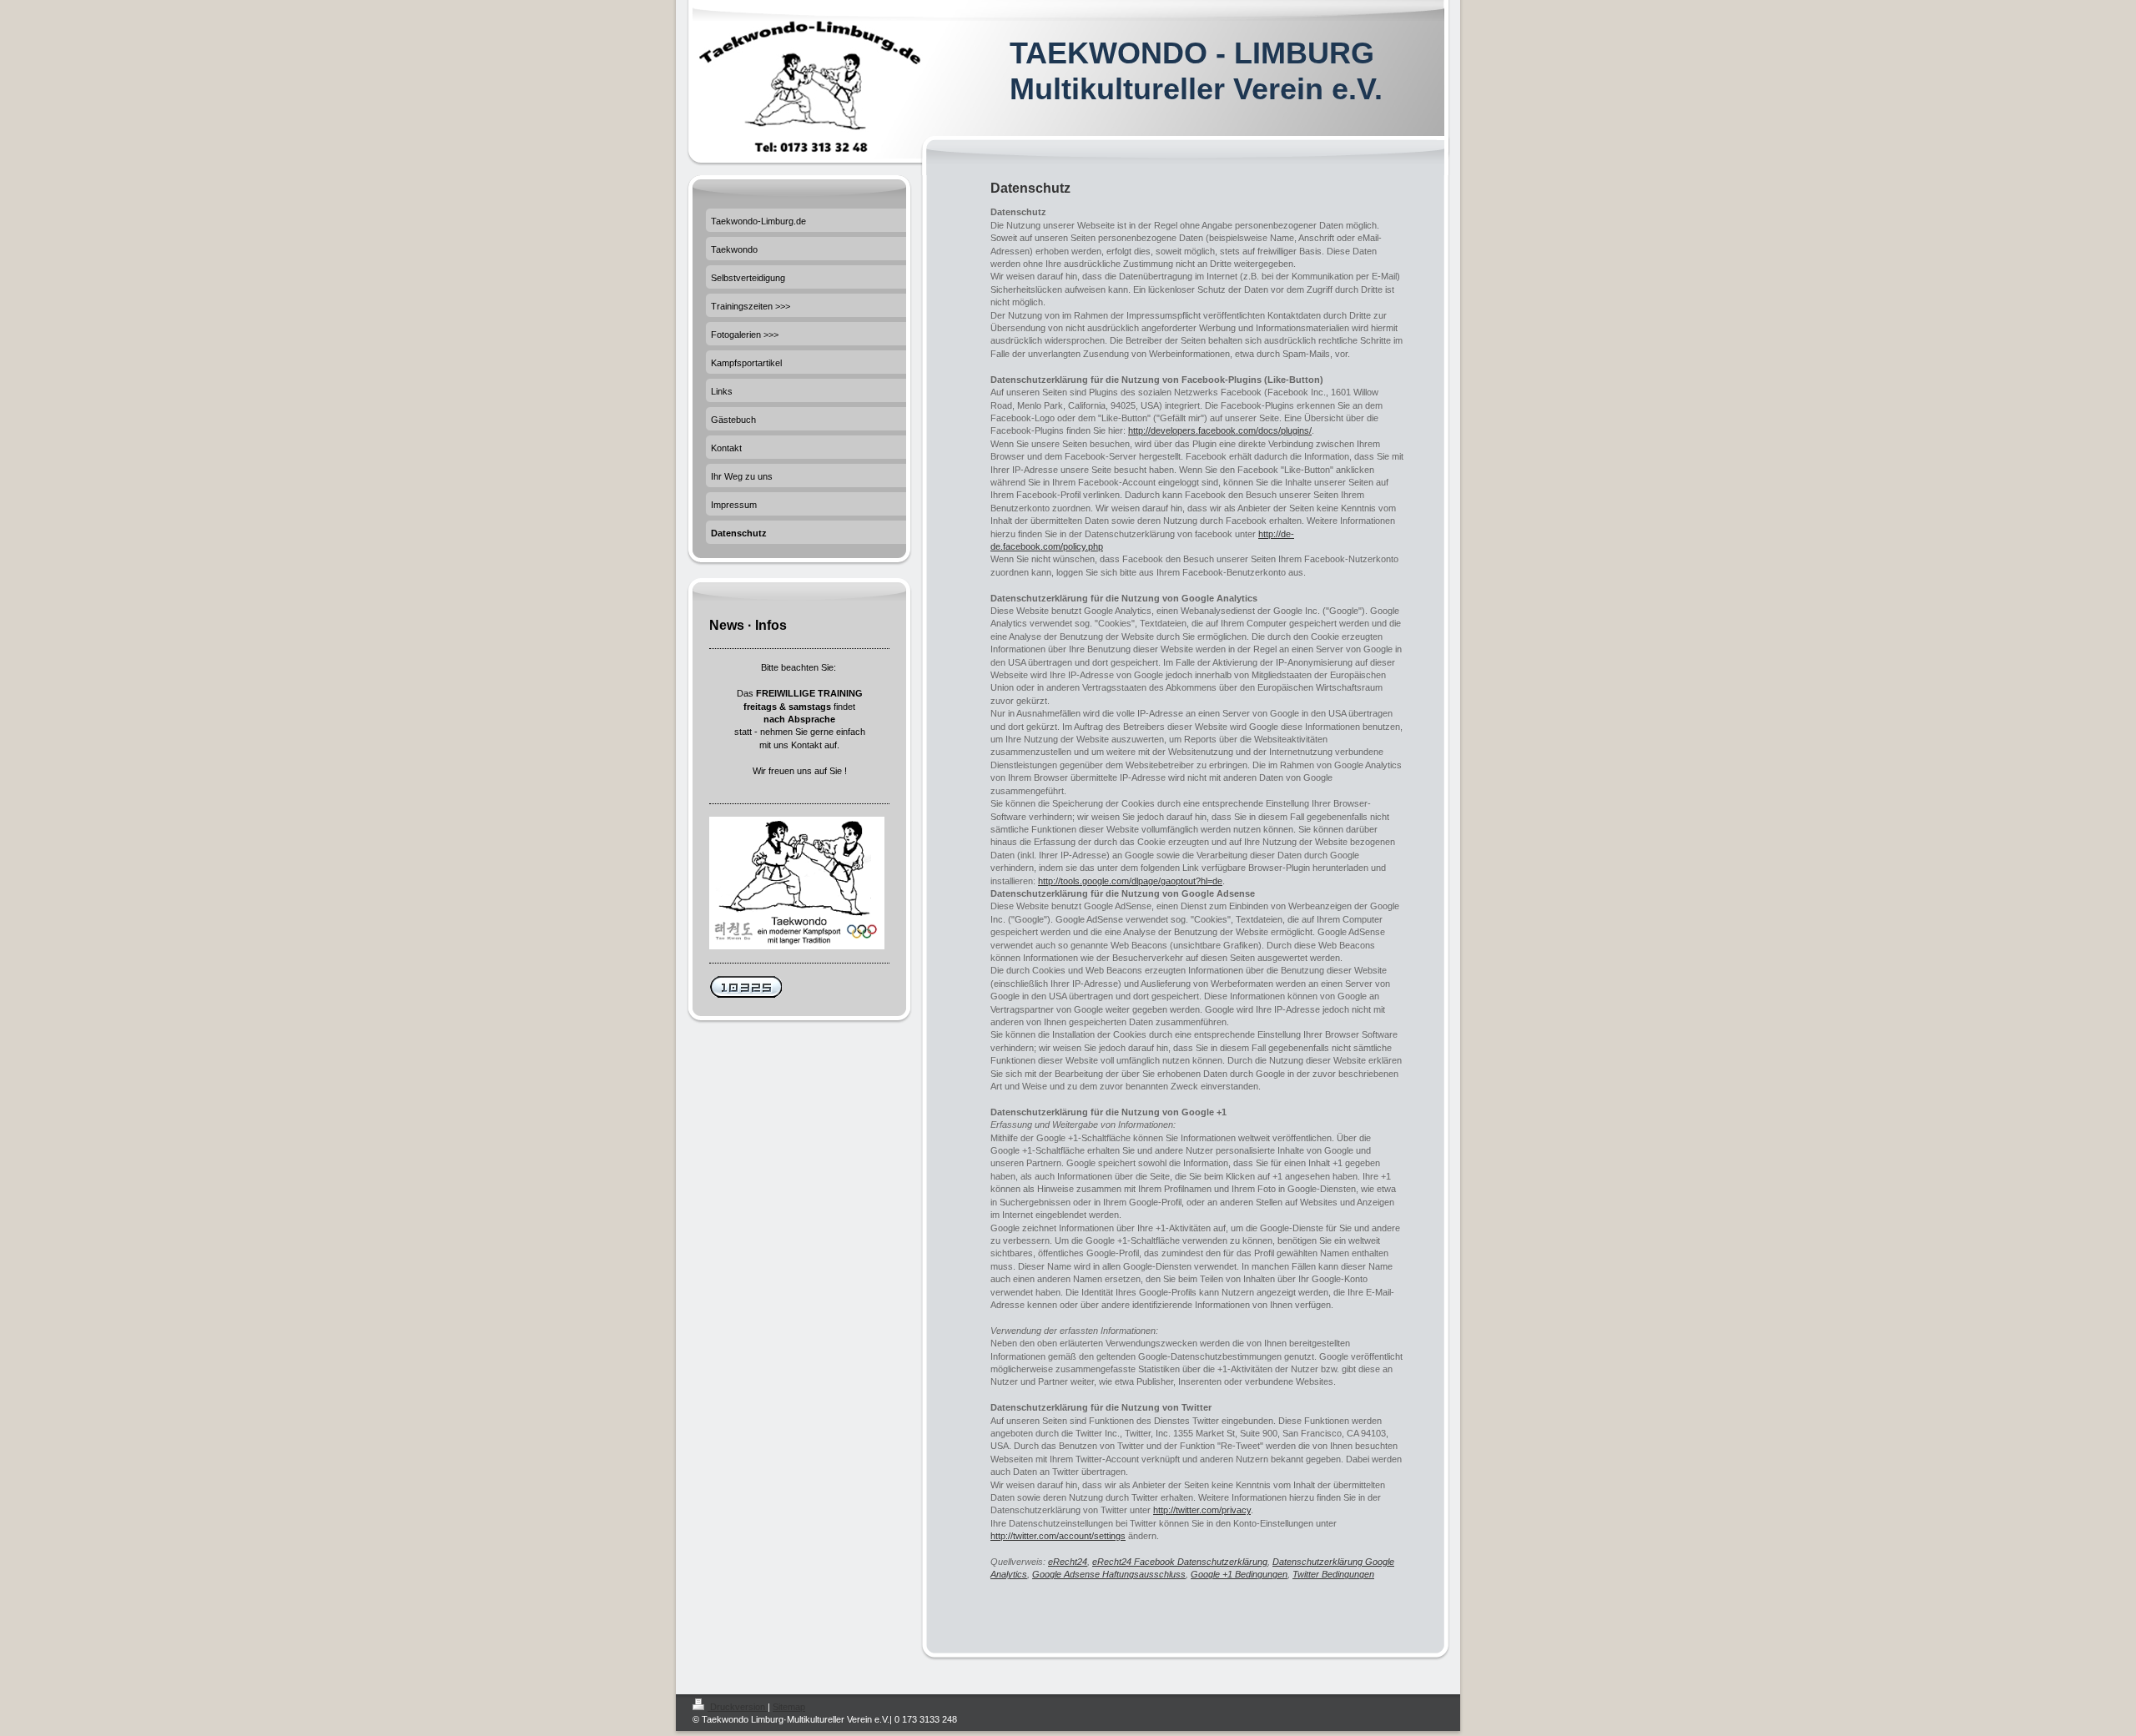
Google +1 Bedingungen (1239, 1574)
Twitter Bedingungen (1333, 1574)
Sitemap (789, 1707)
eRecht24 (1068, 1562)
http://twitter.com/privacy (1202, 1510)
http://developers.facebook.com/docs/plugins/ (1220, 430)
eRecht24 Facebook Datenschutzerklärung (1180, 1562)
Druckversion (738, 1707)
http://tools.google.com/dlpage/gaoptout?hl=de (1130, 881)
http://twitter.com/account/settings (1058, 1536)
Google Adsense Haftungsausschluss (1109, 1574)
